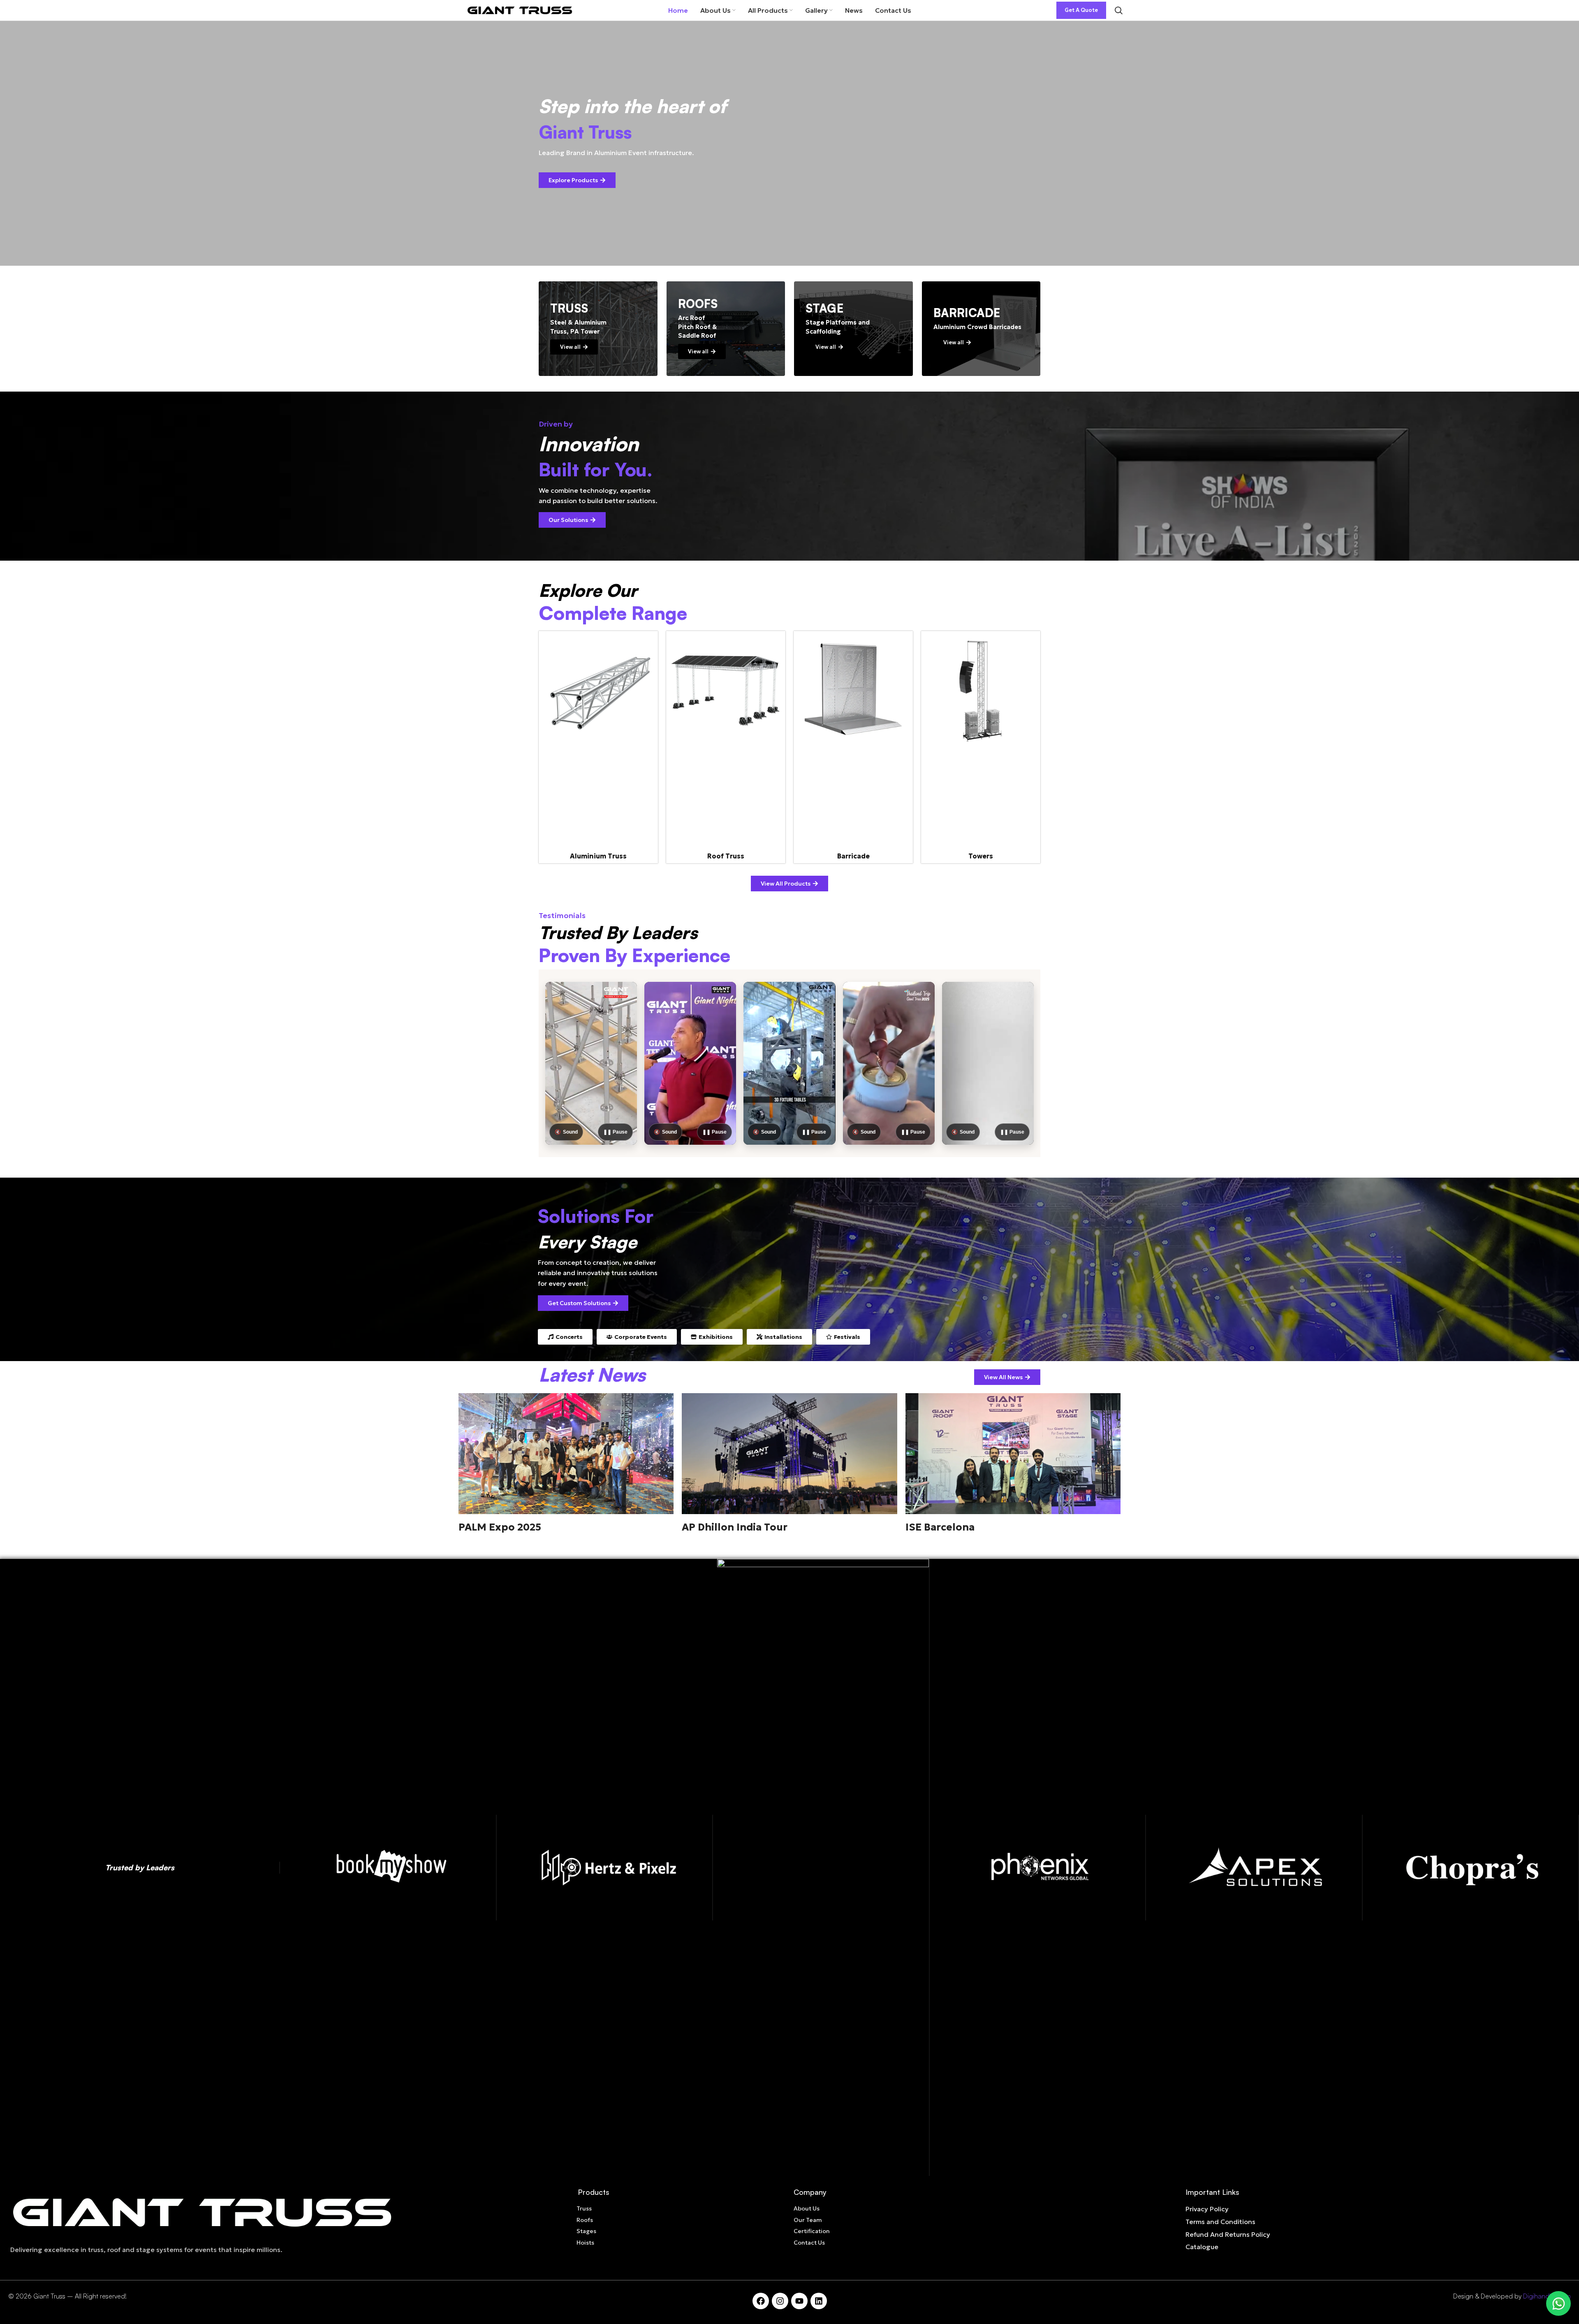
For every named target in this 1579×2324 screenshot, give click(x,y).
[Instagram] (780, 2301)
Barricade (853, 856)
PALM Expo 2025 (500, 1527)
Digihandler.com (1547, 2296)
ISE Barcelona (940, 1527)
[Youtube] (799, 2301)
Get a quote (1081, 10)
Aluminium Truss (598, 856)
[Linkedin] (819, 2301)
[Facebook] (761, 2301)
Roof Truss (726, 856)
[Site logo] (520, 9)
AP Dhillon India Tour (735, 1527)
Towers (981, 856)
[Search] (1118, 10)
